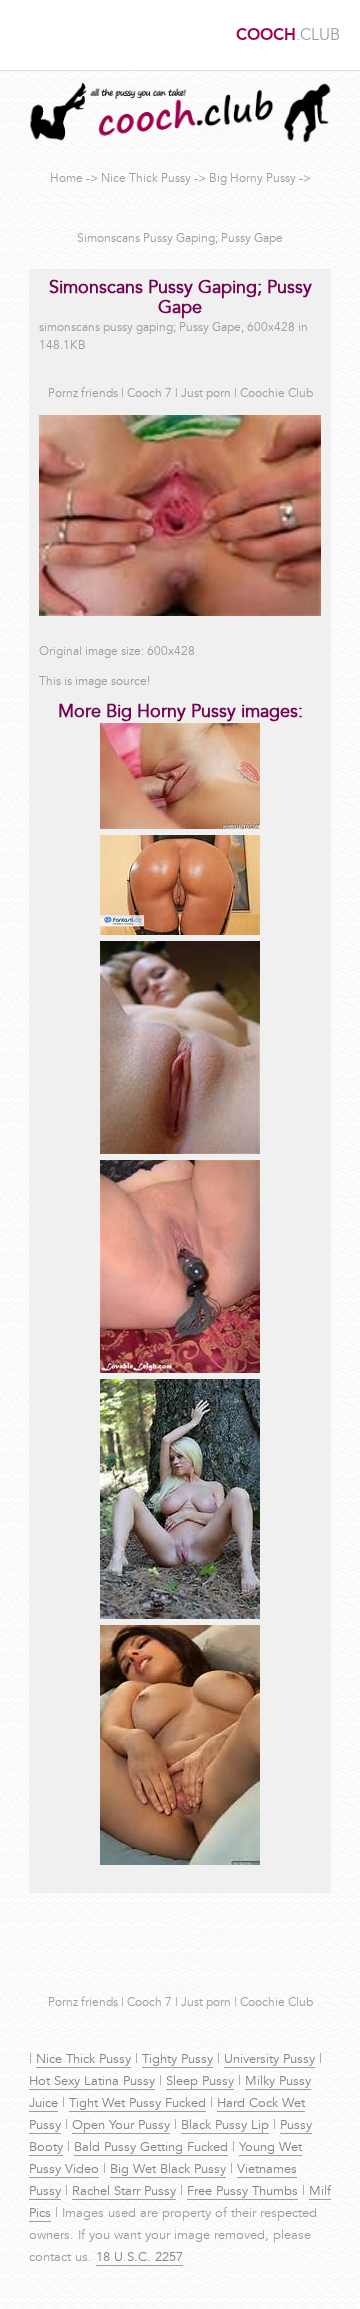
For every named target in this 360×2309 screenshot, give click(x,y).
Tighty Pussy (177, 2060)
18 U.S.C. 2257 (139, 2258)
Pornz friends (83, 394)
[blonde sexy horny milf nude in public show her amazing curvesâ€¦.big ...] (180, 1616)
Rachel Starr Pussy (124, 2192)
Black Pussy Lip (225, 2126)
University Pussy (269, 2060)
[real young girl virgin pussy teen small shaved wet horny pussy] (180, 1151)
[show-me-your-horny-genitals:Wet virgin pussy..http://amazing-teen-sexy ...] (180, 826)
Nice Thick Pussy (146, 179)
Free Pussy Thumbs (242, 2192)
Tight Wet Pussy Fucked (137, 2104)
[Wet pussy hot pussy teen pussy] (180, 1862)
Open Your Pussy (121, 2126)
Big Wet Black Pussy (168, 2170)
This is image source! (94, 682)
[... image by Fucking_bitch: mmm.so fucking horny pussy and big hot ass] (180, 932)
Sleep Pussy (200, 2082)
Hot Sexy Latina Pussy (92, 2082)
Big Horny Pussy (252, 179)
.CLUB (288, 36)
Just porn (206, 394)
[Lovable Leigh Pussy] (180, 1370)
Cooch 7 (149, 394)
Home (66, 179)
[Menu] (25, 35)
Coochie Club (276, 394)
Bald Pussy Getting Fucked (151, 2148)
